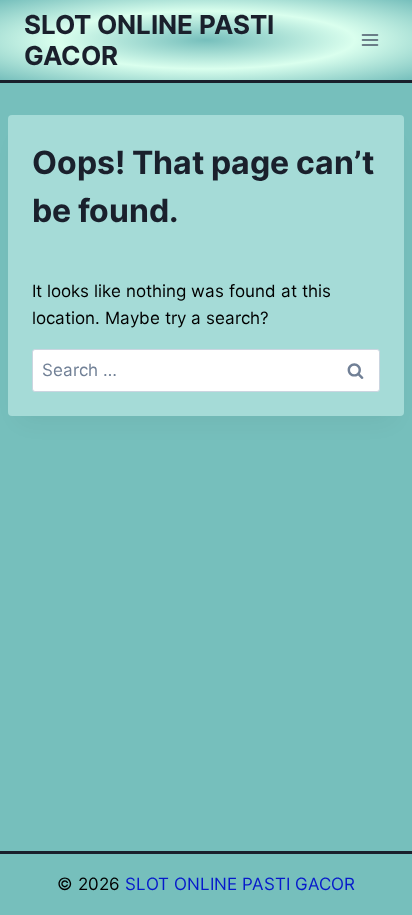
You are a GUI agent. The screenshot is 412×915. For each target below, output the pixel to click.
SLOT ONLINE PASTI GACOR (240, 884)
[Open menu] (369, 39)
